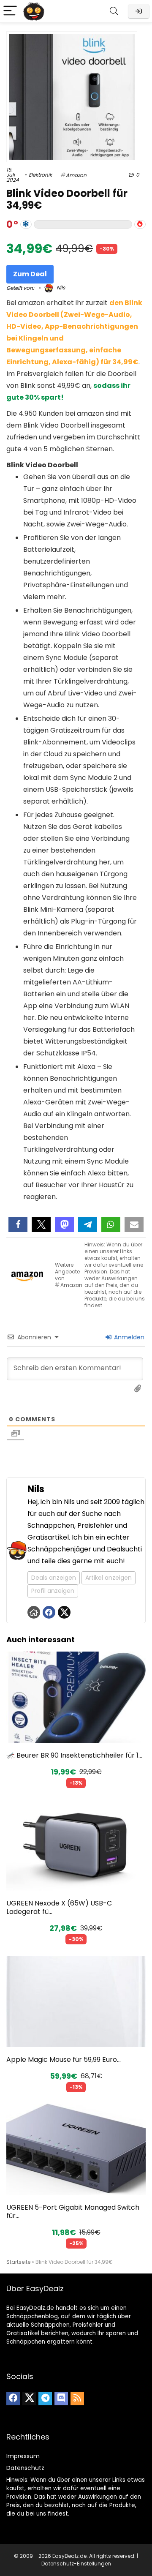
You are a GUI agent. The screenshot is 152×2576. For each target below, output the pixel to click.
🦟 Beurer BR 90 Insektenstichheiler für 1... (74, 1755)
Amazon (76, 175)
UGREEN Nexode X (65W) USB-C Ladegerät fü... (59, 1907)
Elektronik (40, 175)
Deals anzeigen (54, 1578)
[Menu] (10, 11)
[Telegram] (45, 2399)
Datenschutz (25, 2468)
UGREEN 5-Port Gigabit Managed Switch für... (73, 2212)
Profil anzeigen (53, 1591)
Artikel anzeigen (109, 1578)
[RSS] (77, 2399)
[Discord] (61, 2399)
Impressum (23, 2456)
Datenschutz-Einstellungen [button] (76, 2564)
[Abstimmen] (140, 224)
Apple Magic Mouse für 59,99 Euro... (64, 2059)
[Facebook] (13, 2399)
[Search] (114, 11)
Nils (60, 288)
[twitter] (29, 2399)
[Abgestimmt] (26, 224)
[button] (18, 1225)
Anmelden (128, 1337)
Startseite (18, 2262)
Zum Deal (30, 274)
